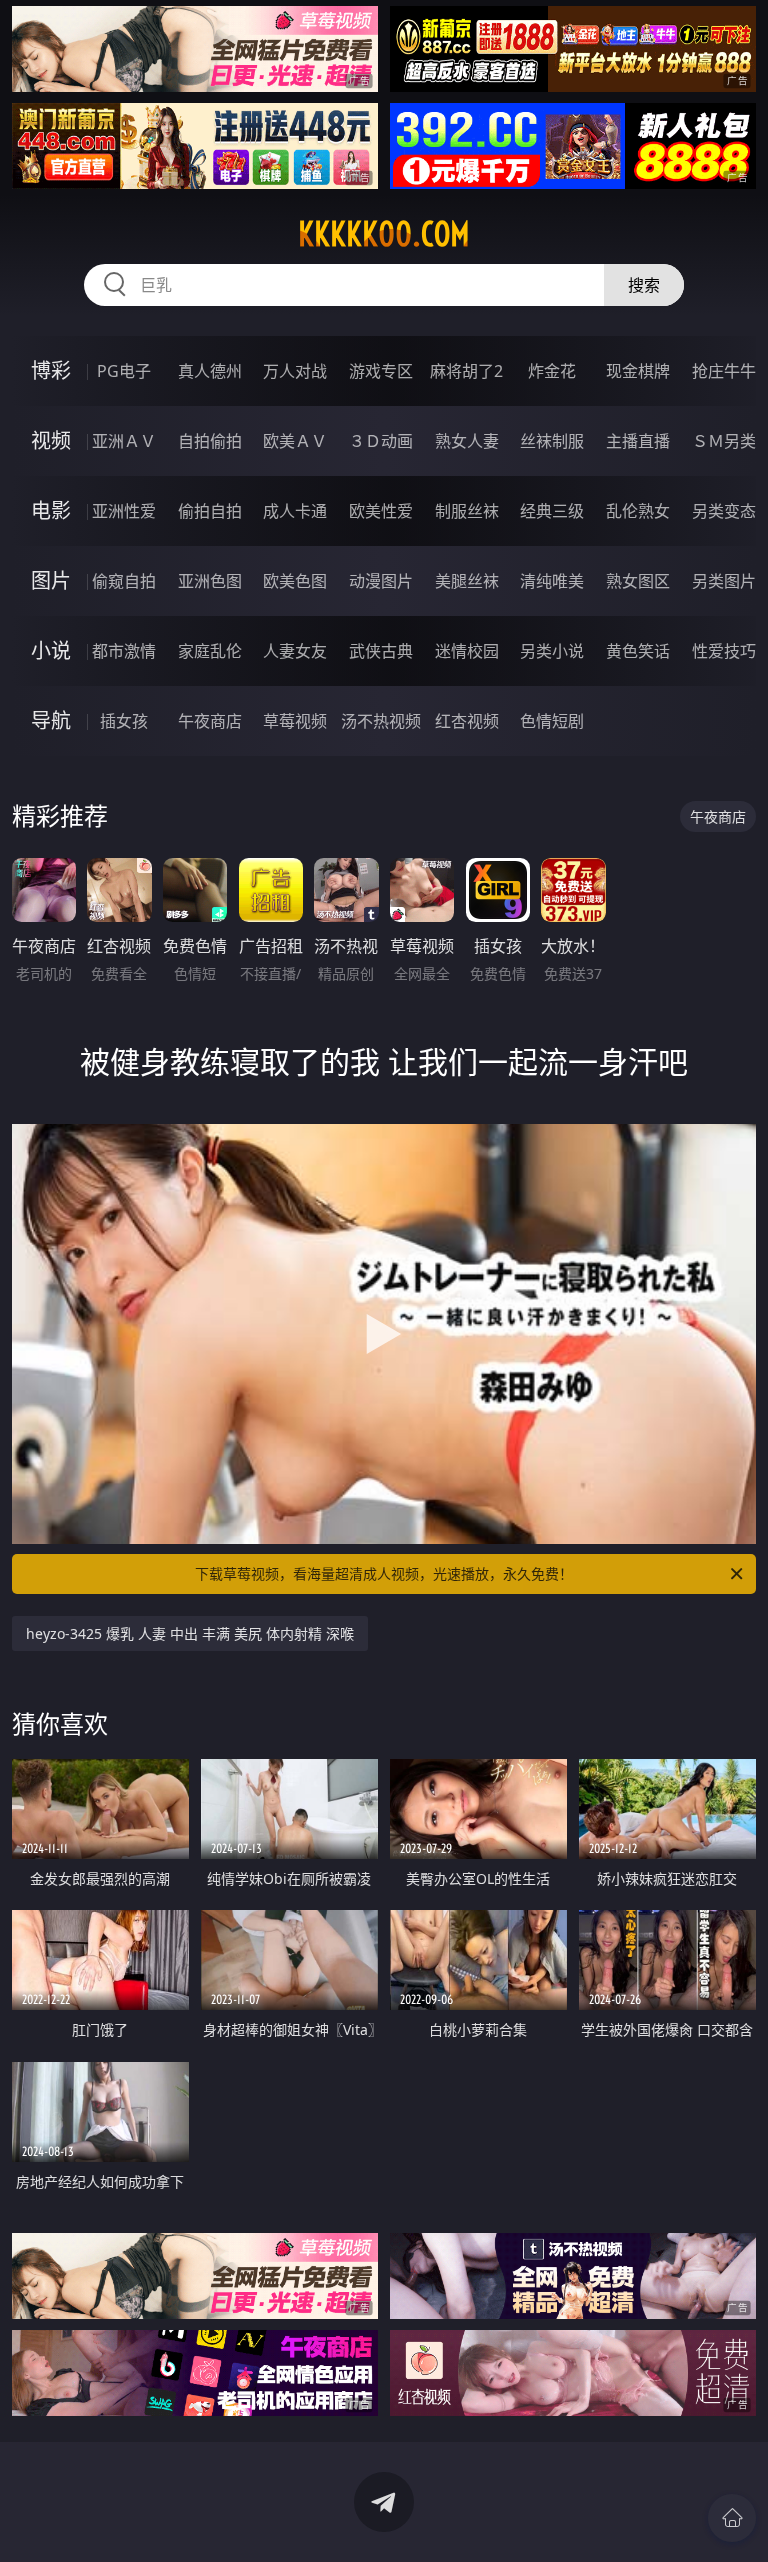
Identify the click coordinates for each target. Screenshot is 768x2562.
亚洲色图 (210, 581)
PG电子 (124, 371)
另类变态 (724, 511)
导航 (51, 720)
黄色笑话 (638, 651)
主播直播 (638, 441)
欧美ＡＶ (295, 441)
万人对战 (295, 371)
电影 (51, 510)
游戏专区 (381, 371)
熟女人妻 (467, 441)
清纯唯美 (552, 581)
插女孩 (124, 721)
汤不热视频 (381, 721)
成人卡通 (295, 511)
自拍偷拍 (210, 441)
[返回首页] (732, 2518)
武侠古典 (381, 651)
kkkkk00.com (384, 234)
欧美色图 (295, 581)
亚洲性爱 (124, 511)
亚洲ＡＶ (124, 441)
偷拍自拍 (210, 511)
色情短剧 (552, 721)
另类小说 (552, 651)
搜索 (644, 285)
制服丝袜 (467, 511)
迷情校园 (467, 651)
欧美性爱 (381, 511)
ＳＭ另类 (724, 441)
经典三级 (552, 511)
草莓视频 (295, 721)
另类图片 (724, 581)
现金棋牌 (638, 371)
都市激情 (124, 651)
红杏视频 (467, 721)
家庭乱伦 (210, 651)
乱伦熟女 (638, 511)
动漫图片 (381, 581)
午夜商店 (210, 721)
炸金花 (552, 371)
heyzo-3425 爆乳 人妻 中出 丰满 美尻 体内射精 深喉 (190, 1633)
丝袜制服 (552, 441)
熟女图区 (638, 581)
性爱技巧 (724, 651)
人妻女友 (295, 651)
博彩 (51, 370)
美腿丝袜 (467, 581)
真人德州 (210, 371)
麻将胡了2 (466, 371)
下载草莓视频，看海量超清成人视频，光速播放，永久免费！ (384, 1573)
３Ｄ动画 (381, 441)
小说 (51, 650)
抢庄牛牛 (724, 371)
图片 (51, 580)
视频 (51, 440)
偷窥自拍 (124, 581)
